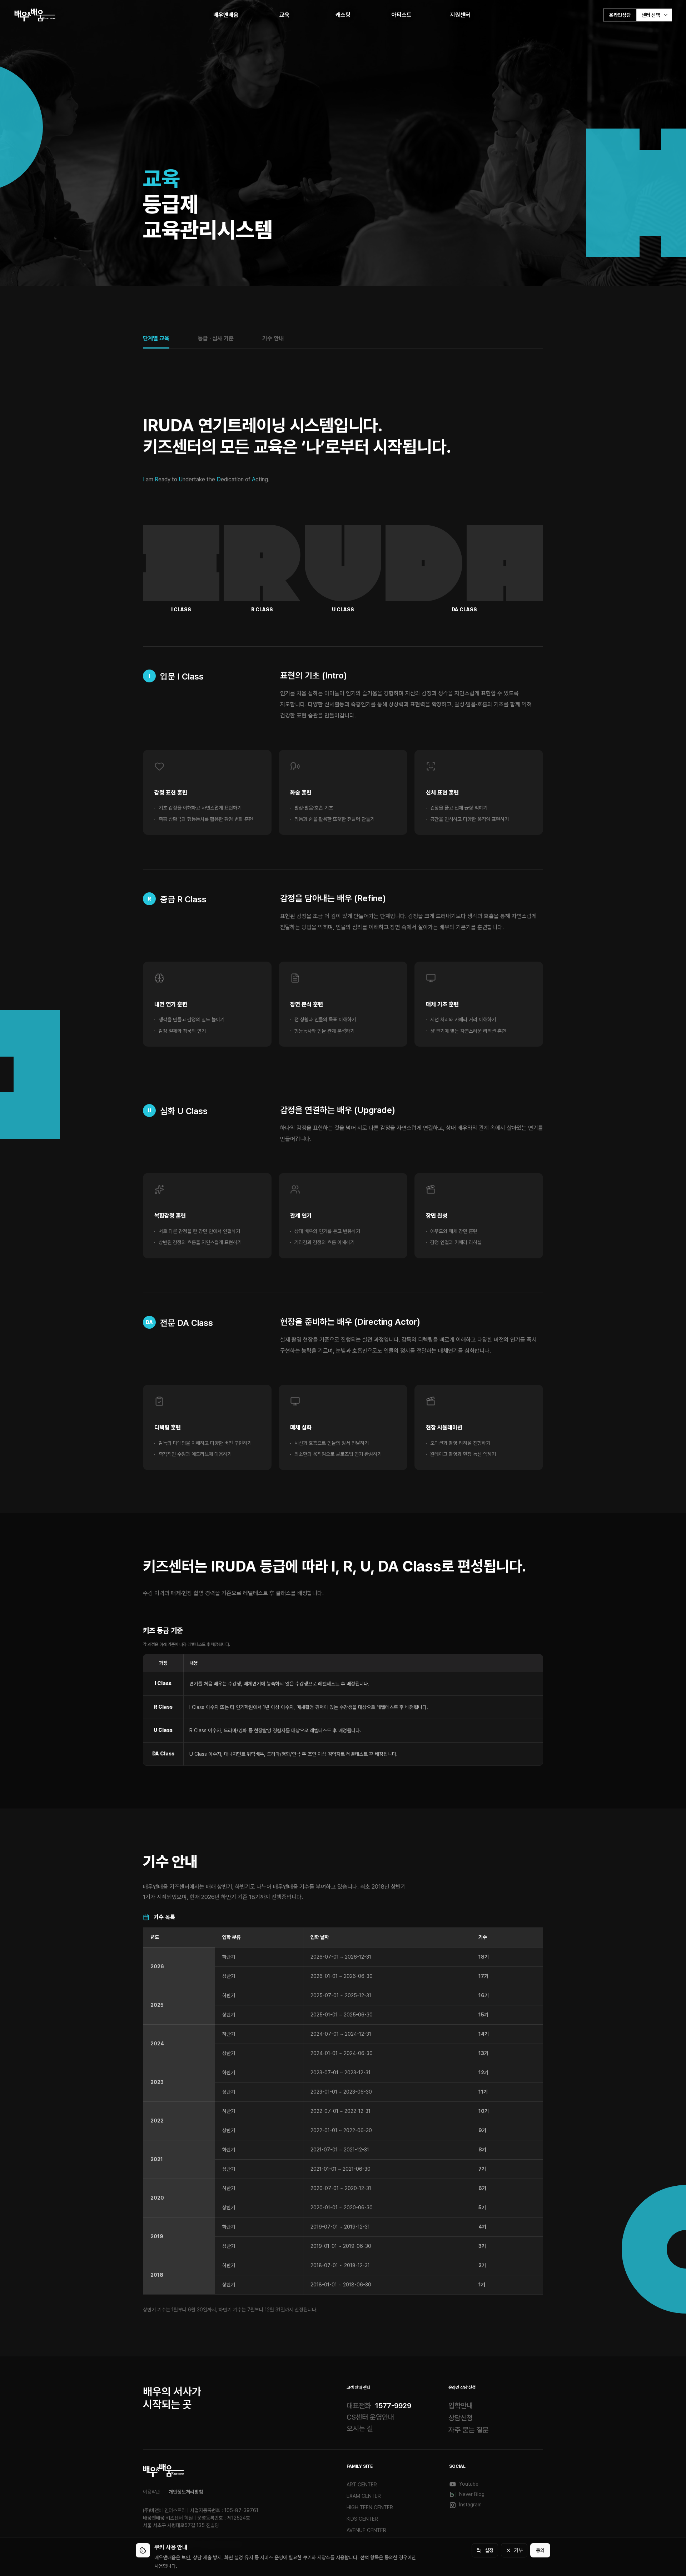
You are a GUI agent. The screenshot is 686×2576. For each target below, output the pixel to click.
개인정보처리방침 (186, 2492)
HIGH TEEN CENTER (370, 2507)
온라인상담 (620, 15)
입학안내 (461, 2406)
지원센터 (460, 15)
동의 (540, 2550)
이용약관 (151, 2492)
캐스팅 (343, 15)
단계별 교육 (156, 338)
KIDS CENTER (362, 2519)
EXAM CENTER (364, 2496)
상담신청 (461, 2418)
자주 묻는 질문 (468, 2430)
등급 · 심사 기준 (216, 338)
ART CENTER (362, 2485)
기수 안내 (273, 338)
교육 (284, 15)
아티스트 (402, 15)
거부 (518, 2550)
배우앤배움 (226, 15)
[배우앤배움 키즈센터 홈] (163, 2470)
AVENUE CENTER (366, 2530)
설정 (489, 2550)
